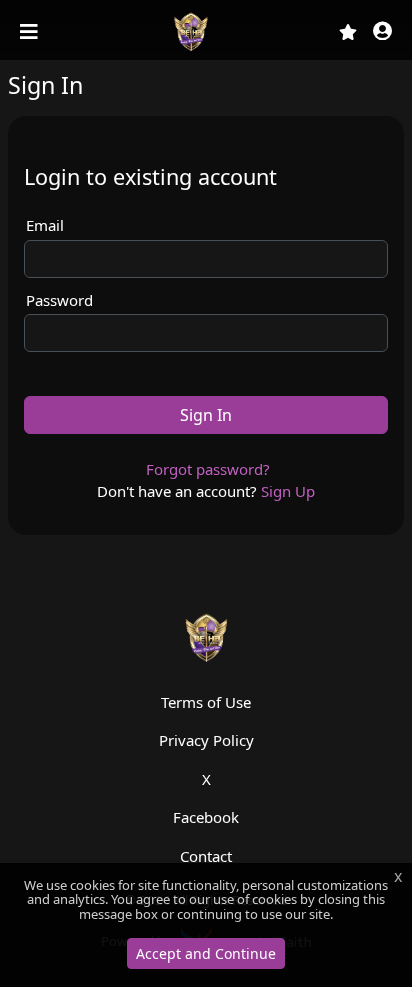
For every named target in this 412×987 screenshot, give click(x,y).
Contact (206, 856)
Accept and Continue (206, 953)
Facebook (206, 817)
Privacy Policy (206, 740)
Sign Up (288, 491)
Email (45, 225)
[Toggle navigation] (31, 32)
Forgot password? (208, 469)
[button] (382, 32)
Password (59, 300)
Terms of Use (206, 702)
